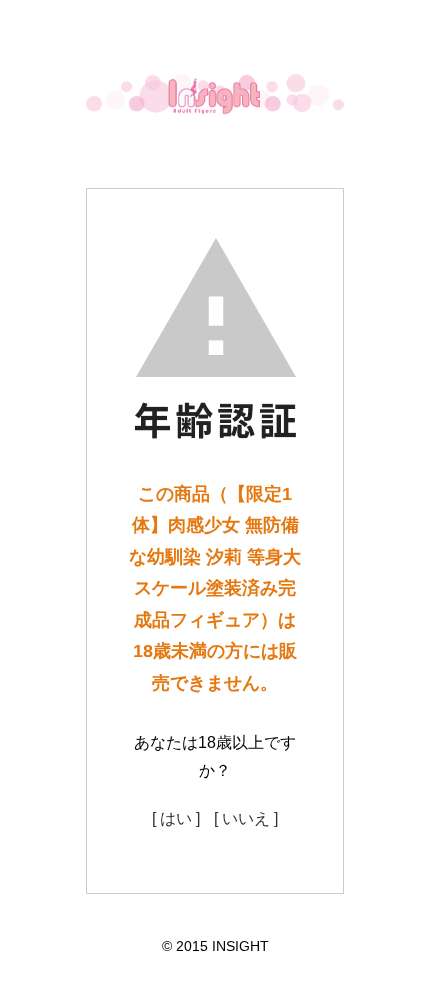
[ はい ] (176, 818)
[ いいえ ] (246, 818)
